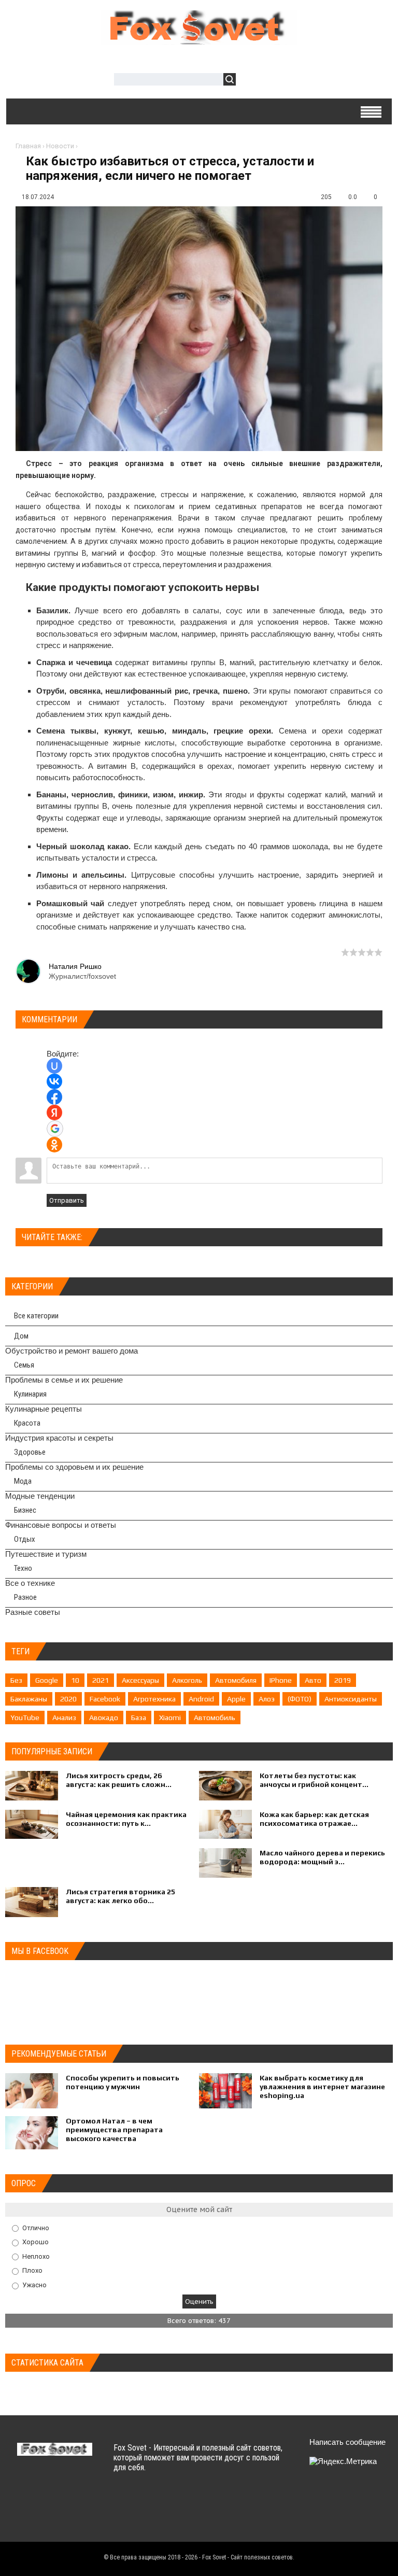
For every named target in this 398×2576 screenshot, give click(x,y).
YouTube (25, 1718)
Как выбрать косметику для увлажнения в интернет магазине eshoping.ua (322, 2087)
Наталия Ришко (75, 966)
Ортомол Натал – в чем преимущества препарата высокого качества (114, 2130)
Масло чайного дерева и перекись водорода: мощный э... (322, 1857)
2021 (101, 1680)
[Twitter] (335, 2496)
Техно (23, 1568)
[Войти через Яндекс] (54, 1113)
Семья (24, 1365)
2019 (343, 1680)
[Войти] (249, 81)
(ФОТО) (300, 1699)
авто (313, 1680)
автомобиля (236, 1680)
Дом (21, 1336)
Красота (27, 1423)
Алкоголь (187, 1680)
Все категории (36, 1316)
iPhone (281, 1680)
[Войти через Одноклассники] (54, 1145)
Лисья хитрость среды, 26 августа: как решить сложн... (119, 1780)
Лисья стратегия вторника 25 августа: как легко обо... (120, 1896)
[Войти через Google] (55, 1129)
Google (47, 1680)
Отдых (25, 1539)
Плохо (32, 2270)
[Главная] (199, 39)
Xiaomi (170, 1718)
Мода (23, 1481)
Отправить (67, 1200)
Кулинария (30, 1394)
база (139, 1718)
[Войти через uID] (54, 1066)
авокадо (104, 1718)
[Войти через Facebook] (54, 1097)
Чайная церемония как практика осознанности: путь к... (126, 1819)
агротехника (154, 1699)
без (16, 1680)
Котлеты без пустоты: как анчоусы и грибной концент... (314, 1780)
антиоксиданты (351, 1699)
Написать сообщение (347, 2442)
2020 (68, 1699)
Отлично (36, 2227)
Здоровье (30, 1452)
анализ (64, 1718)
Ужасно (34, 2285)
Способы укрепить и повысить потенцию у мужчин (123, 2082)
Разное (25, 1597)
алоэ (267, 1699)
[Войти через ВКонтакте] (54, 1081)
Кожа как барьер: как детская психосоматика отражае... (314, 1819)
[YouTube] (315, 2520)
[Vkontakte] (315, 2496)
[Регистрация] (274, 81)
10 (75, 1680)
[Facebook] (355, 2496)
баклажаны (29, 1699)
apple (236, 1699)
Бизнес (25, 1510)
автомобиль (215, 1718)
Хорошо (35, 2242)
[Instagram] (335, 2520)
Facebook (105, 1699)
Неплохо (36, 2256)
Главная (28, 146)
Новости (60, 146)
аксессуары (140, 1680)
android (201, 1699)
